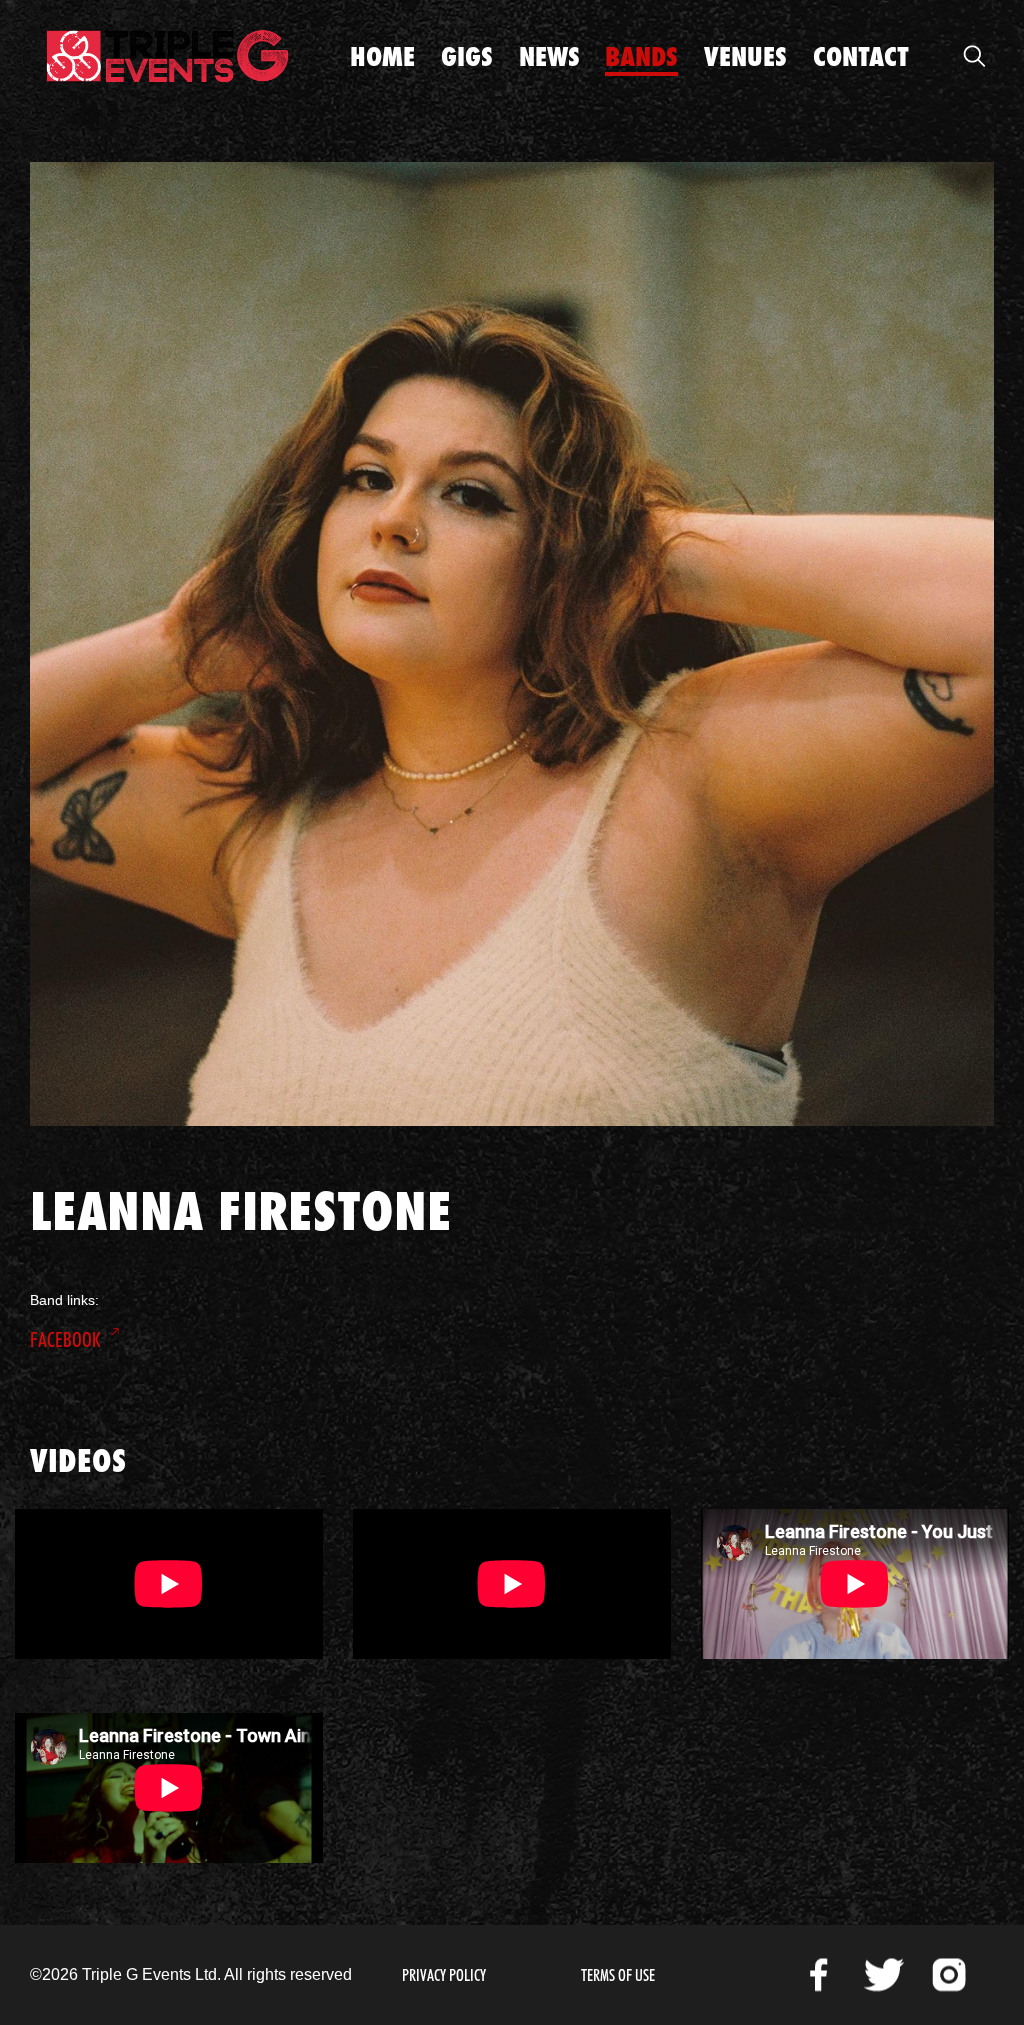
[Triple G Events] (167, 56)
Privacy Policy (444, 1975)
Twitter (884, 1975)
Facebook (65, 1340)
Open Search (974, 56)
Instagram (949, 1975)
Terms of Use (618, 1975)
